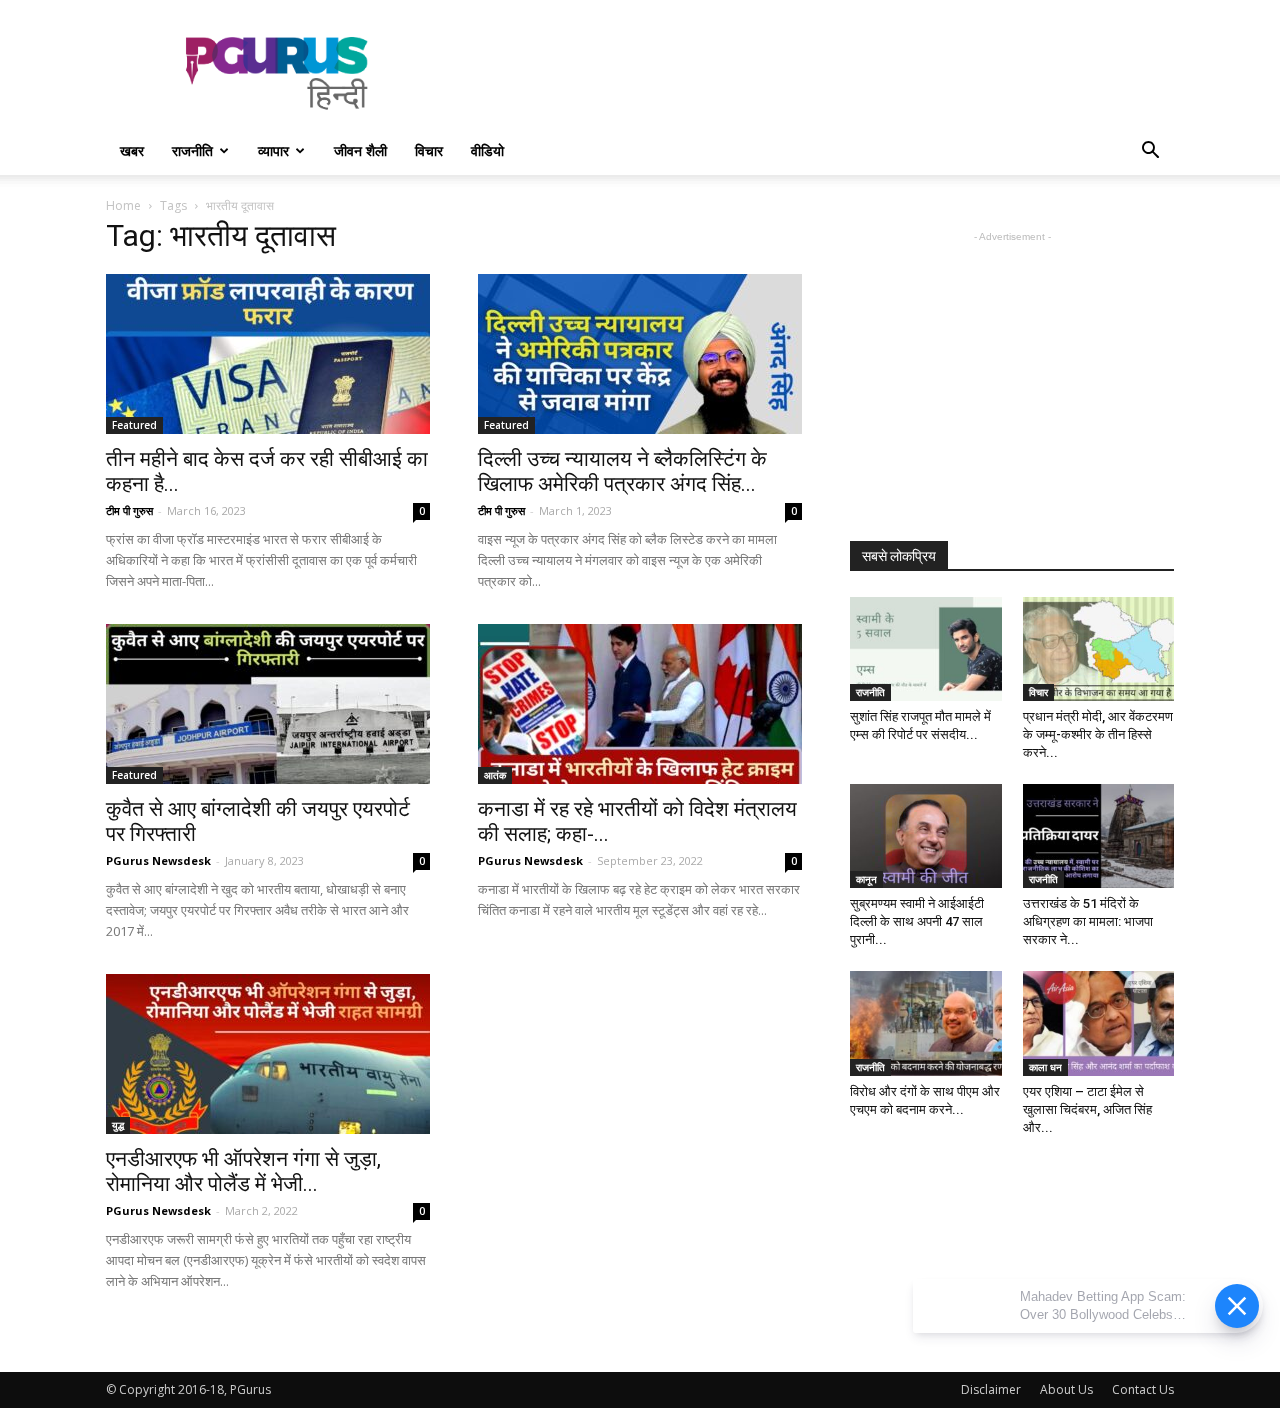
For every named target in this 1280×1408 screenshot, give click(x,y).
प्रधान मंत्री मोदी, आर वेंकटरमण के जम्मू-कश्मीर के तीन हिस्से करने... (1098, 734)
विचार (429, 150)
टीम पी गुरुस (129, 510)
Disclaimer (991, 1389)
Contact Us (1143, 1389)
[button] (1150, 152)
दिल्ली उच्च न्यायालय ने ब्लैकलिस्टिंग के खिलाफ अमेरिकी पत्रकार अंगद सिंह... (622, 471)
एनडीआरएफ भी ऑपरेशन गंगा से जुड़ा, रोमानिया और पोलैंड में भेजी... (243, 1171)
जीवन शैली (360, 150)
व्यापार (273, 150)
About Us (1066, 1389)
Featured (134, 425)
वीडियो (487, 150)
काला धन (1045, 1067)
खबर (132, 150)
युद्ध (118, 1125)
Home (123, 205)
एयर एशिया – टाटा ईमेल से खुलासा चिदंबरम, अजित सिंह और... (1087, 1109)
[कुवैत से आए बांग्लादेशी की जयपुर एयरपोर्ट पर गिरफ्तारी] (268, 704)
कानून (866, 879)
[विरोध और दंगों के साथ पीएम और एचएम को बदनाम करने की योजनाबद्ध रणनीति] (926, 1023)
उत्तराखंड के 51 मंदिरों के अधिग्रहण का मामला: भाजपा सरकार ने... (1088, 921)
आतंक (495, 775)
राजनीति (192, 150)
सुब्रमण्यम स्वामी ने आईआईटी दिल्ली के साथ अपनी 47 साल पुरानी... (917, 921)
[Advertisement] (810, 73)
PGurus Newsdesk (158, 860)
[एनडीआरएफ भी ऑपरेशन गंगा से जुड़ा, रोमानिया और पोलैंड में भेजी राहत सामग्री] (268, 1054)
